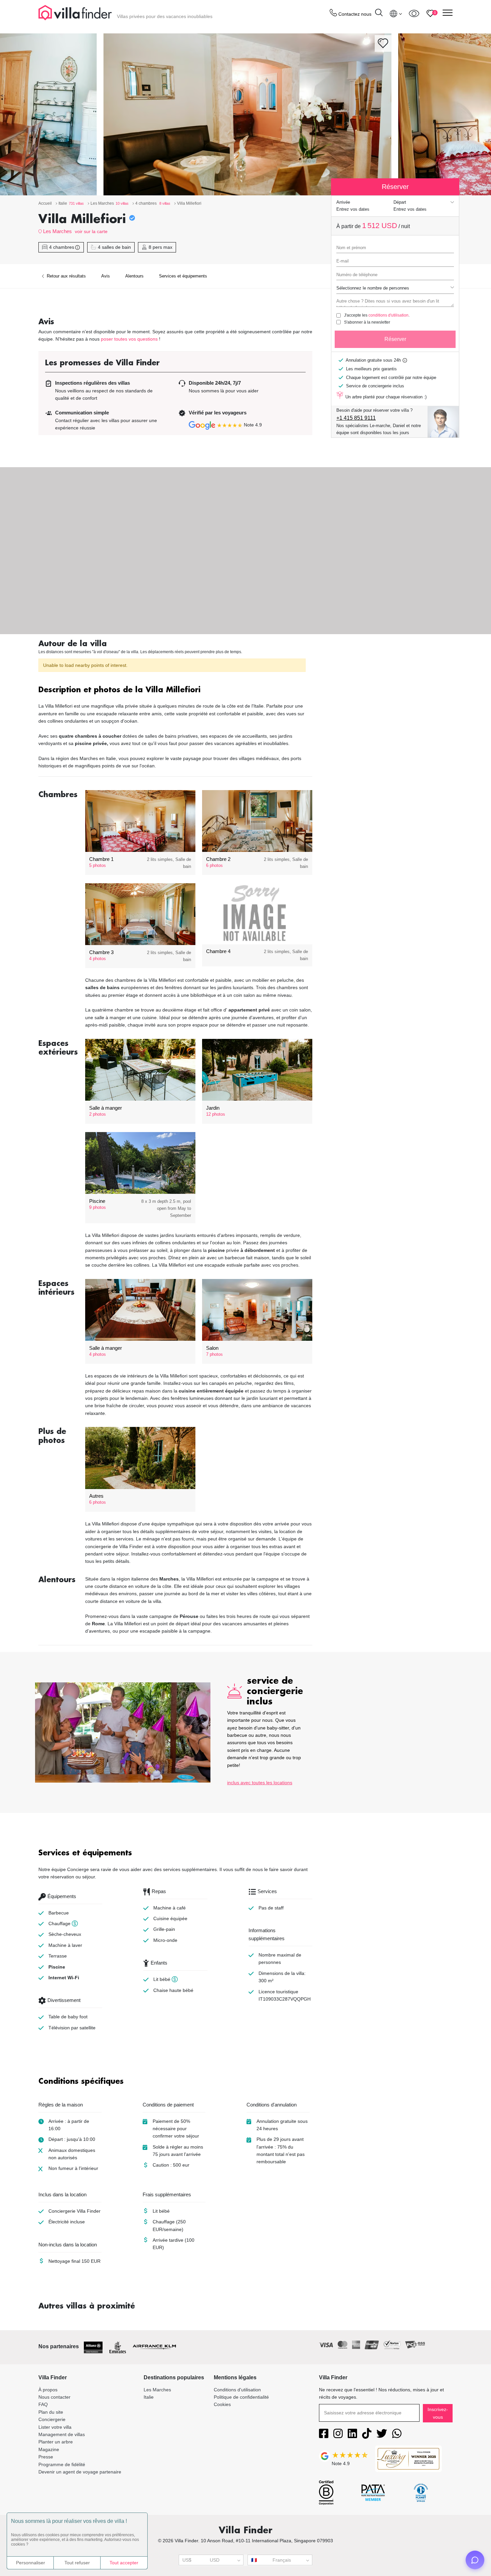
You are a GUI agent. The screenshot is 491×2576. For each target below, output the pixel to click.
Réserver (395, 339)
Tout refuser (77, 2563)
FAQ (43, 2404)
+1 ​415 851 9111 (356, 418)
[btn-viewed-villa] (414, 13)
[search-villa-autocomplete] (379, 14)
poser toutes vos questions (129, 339)
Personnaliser (31, 2563)
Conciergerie (52, 2419)
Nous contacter (54, 2397)
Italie (149, 2397)
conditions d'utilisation (388, 315)
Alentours (134, 276)
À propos (48, 2390)
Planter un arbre (56, 2442)
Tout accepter (124, 2563)
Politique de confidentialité (241, 2397)
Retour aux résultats (66, 276)
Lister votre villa (55, 2427)
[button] (175, 690)
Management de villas (62, 2434)
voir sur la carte (91, 231)
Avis (106, 276)
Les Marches (57, 231)
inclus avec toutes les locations (260, 1783)
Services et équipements (183, 276)
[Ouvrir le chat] (475, 2560)
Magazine (49, 2449)
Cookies (222, 2404)
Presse (46, 2457)
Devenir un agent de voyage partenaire (80, 2472)
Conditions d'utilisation (237, 2390)
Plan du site (51, 2412)
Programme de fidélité (62, 2464)
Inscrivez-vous (438, 2413)
